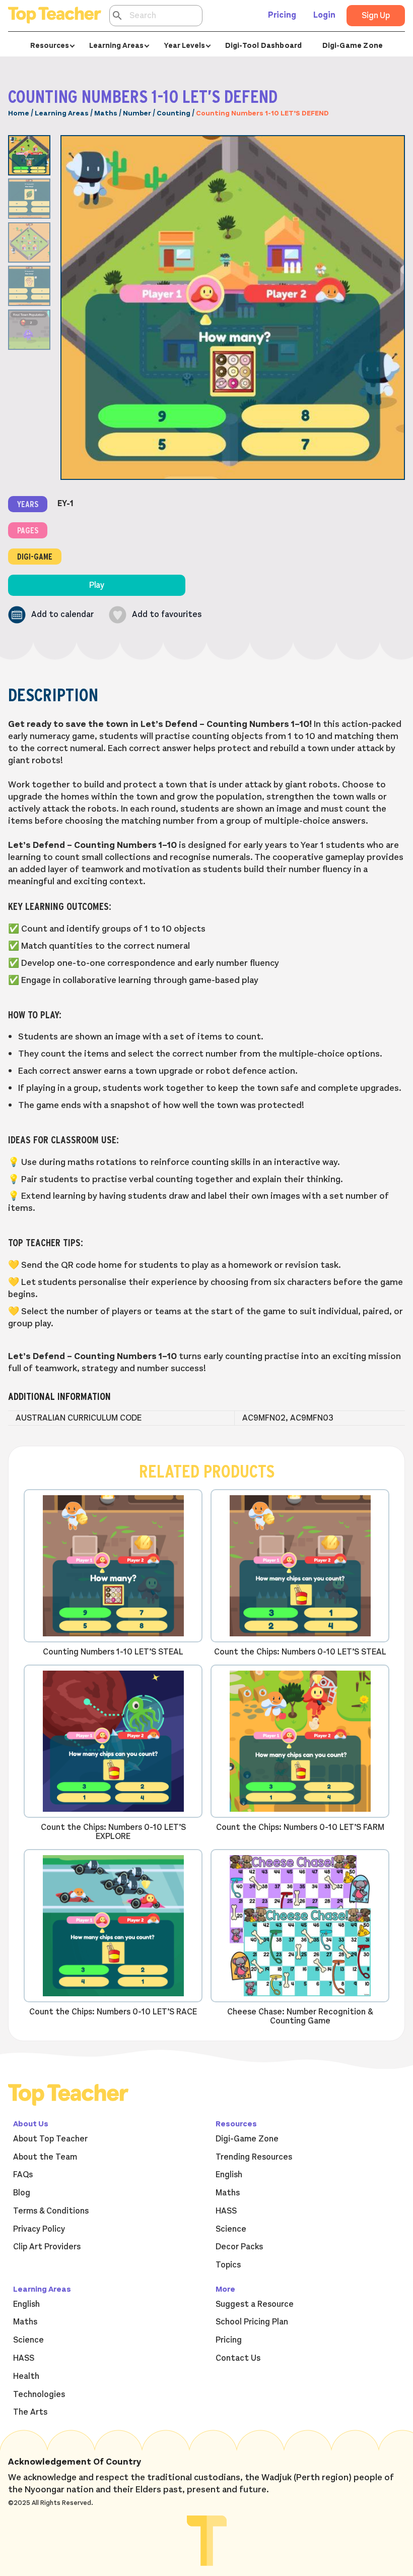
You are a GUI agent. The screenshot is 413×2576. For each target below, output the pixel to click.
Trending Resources (254, 2157)
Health (26, 2376)
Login (324, 15)
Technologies (39, 2395)
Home (19, 113)
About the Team (45, 2157)
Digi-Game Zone (353, 45)
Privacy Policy (39, 2229)
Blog (22, 2193)
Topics (228, 2265)
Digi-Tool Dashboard (264, 45)
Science (231, 2229)
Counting (174, 113)
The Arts (30, 2412)
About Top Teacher (50, 2139)
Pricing (282, 15)
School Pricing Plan (252, 2322)
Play (97, 585)
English (229, 2175)
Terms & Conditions (51, 2211)
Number (137, 113)
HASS (226, 2211)
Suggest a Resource (255, 2304)
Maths (106, 113)
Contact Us (238, 2358)
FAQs (23, 2175)
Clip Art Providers (47, 2247)
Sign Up (376, 16)
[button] (51, 615)
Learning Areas (62, 113)
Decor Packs (239, 2247)
